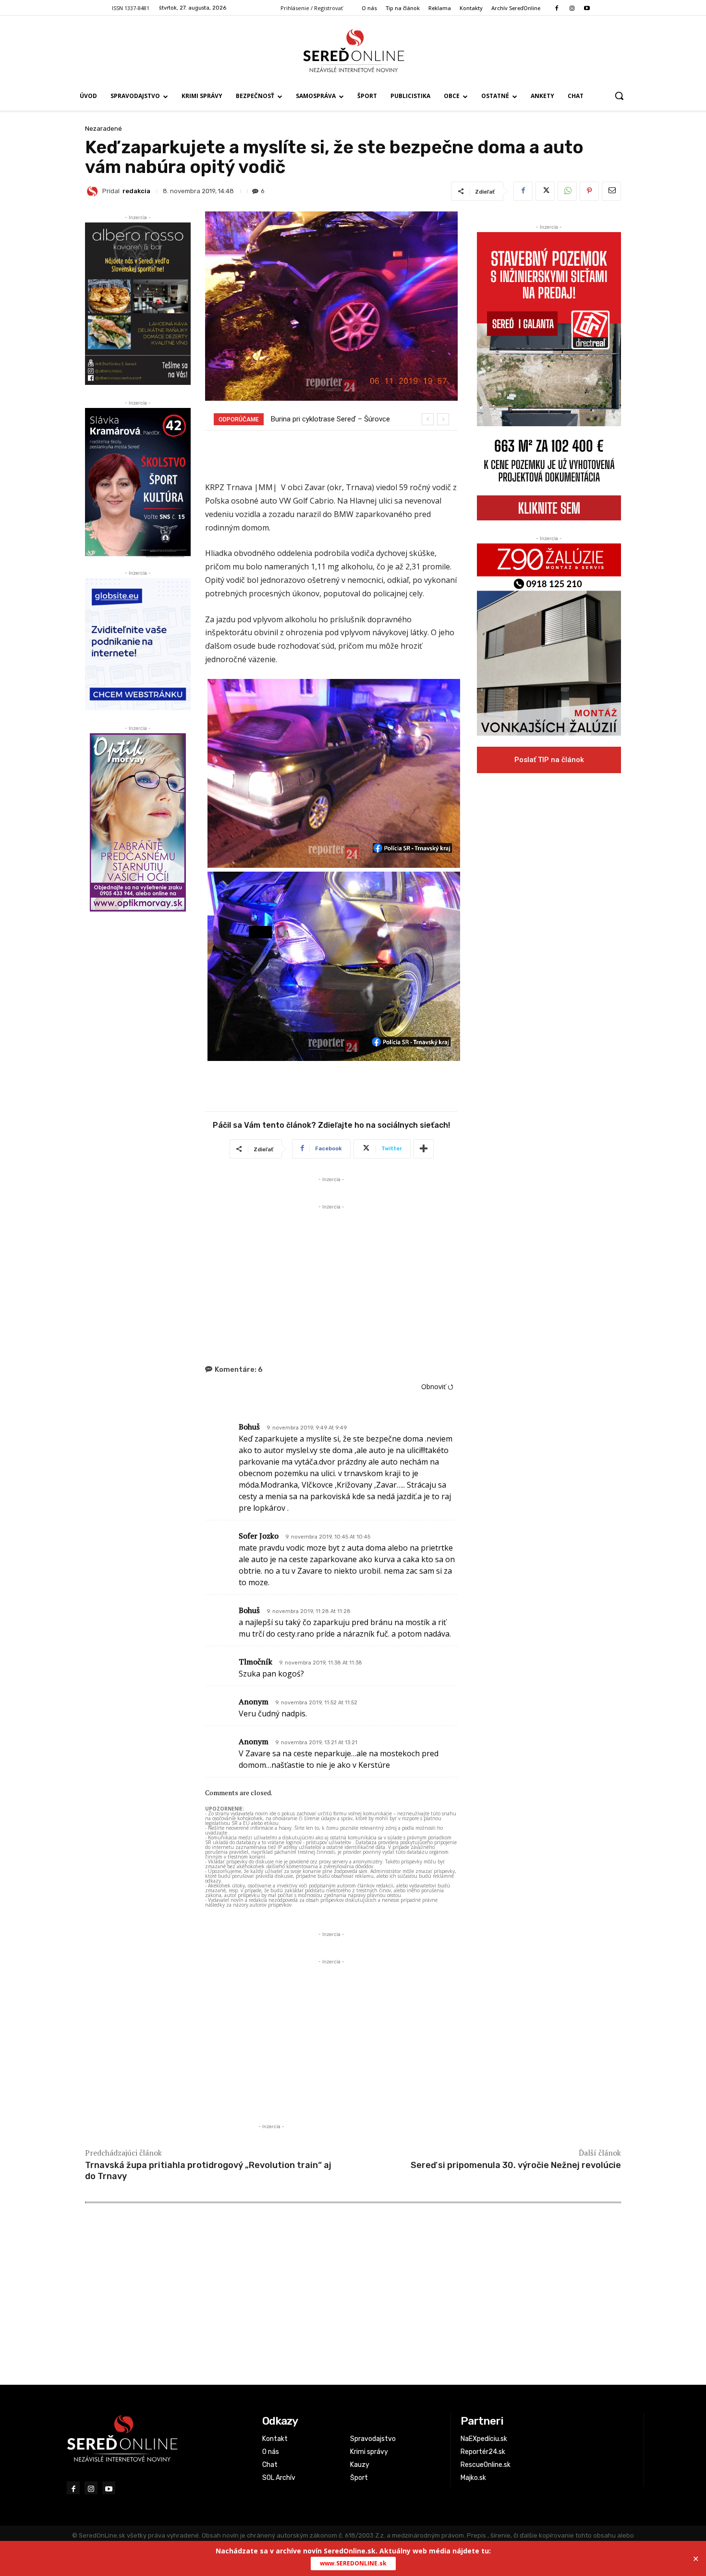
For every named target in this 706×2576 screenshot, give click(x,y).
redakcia (136, 191)
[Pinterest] (589, 191)
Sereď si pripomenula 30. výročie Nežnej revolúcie (516, 2165)
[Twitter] (545, 191)
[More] (424, 1149)
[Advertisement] (331, 1279)
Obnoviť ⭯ (437, 1387)
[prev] (428, 419)
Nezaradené (103, 129)
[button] (619, 96)
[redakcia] (94, 191)
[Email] (611, 191)
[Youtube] (587, 8)
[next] (443, 419)
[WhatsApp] (567, 191)
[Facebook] (557, 8)
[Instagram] (572, 8)
